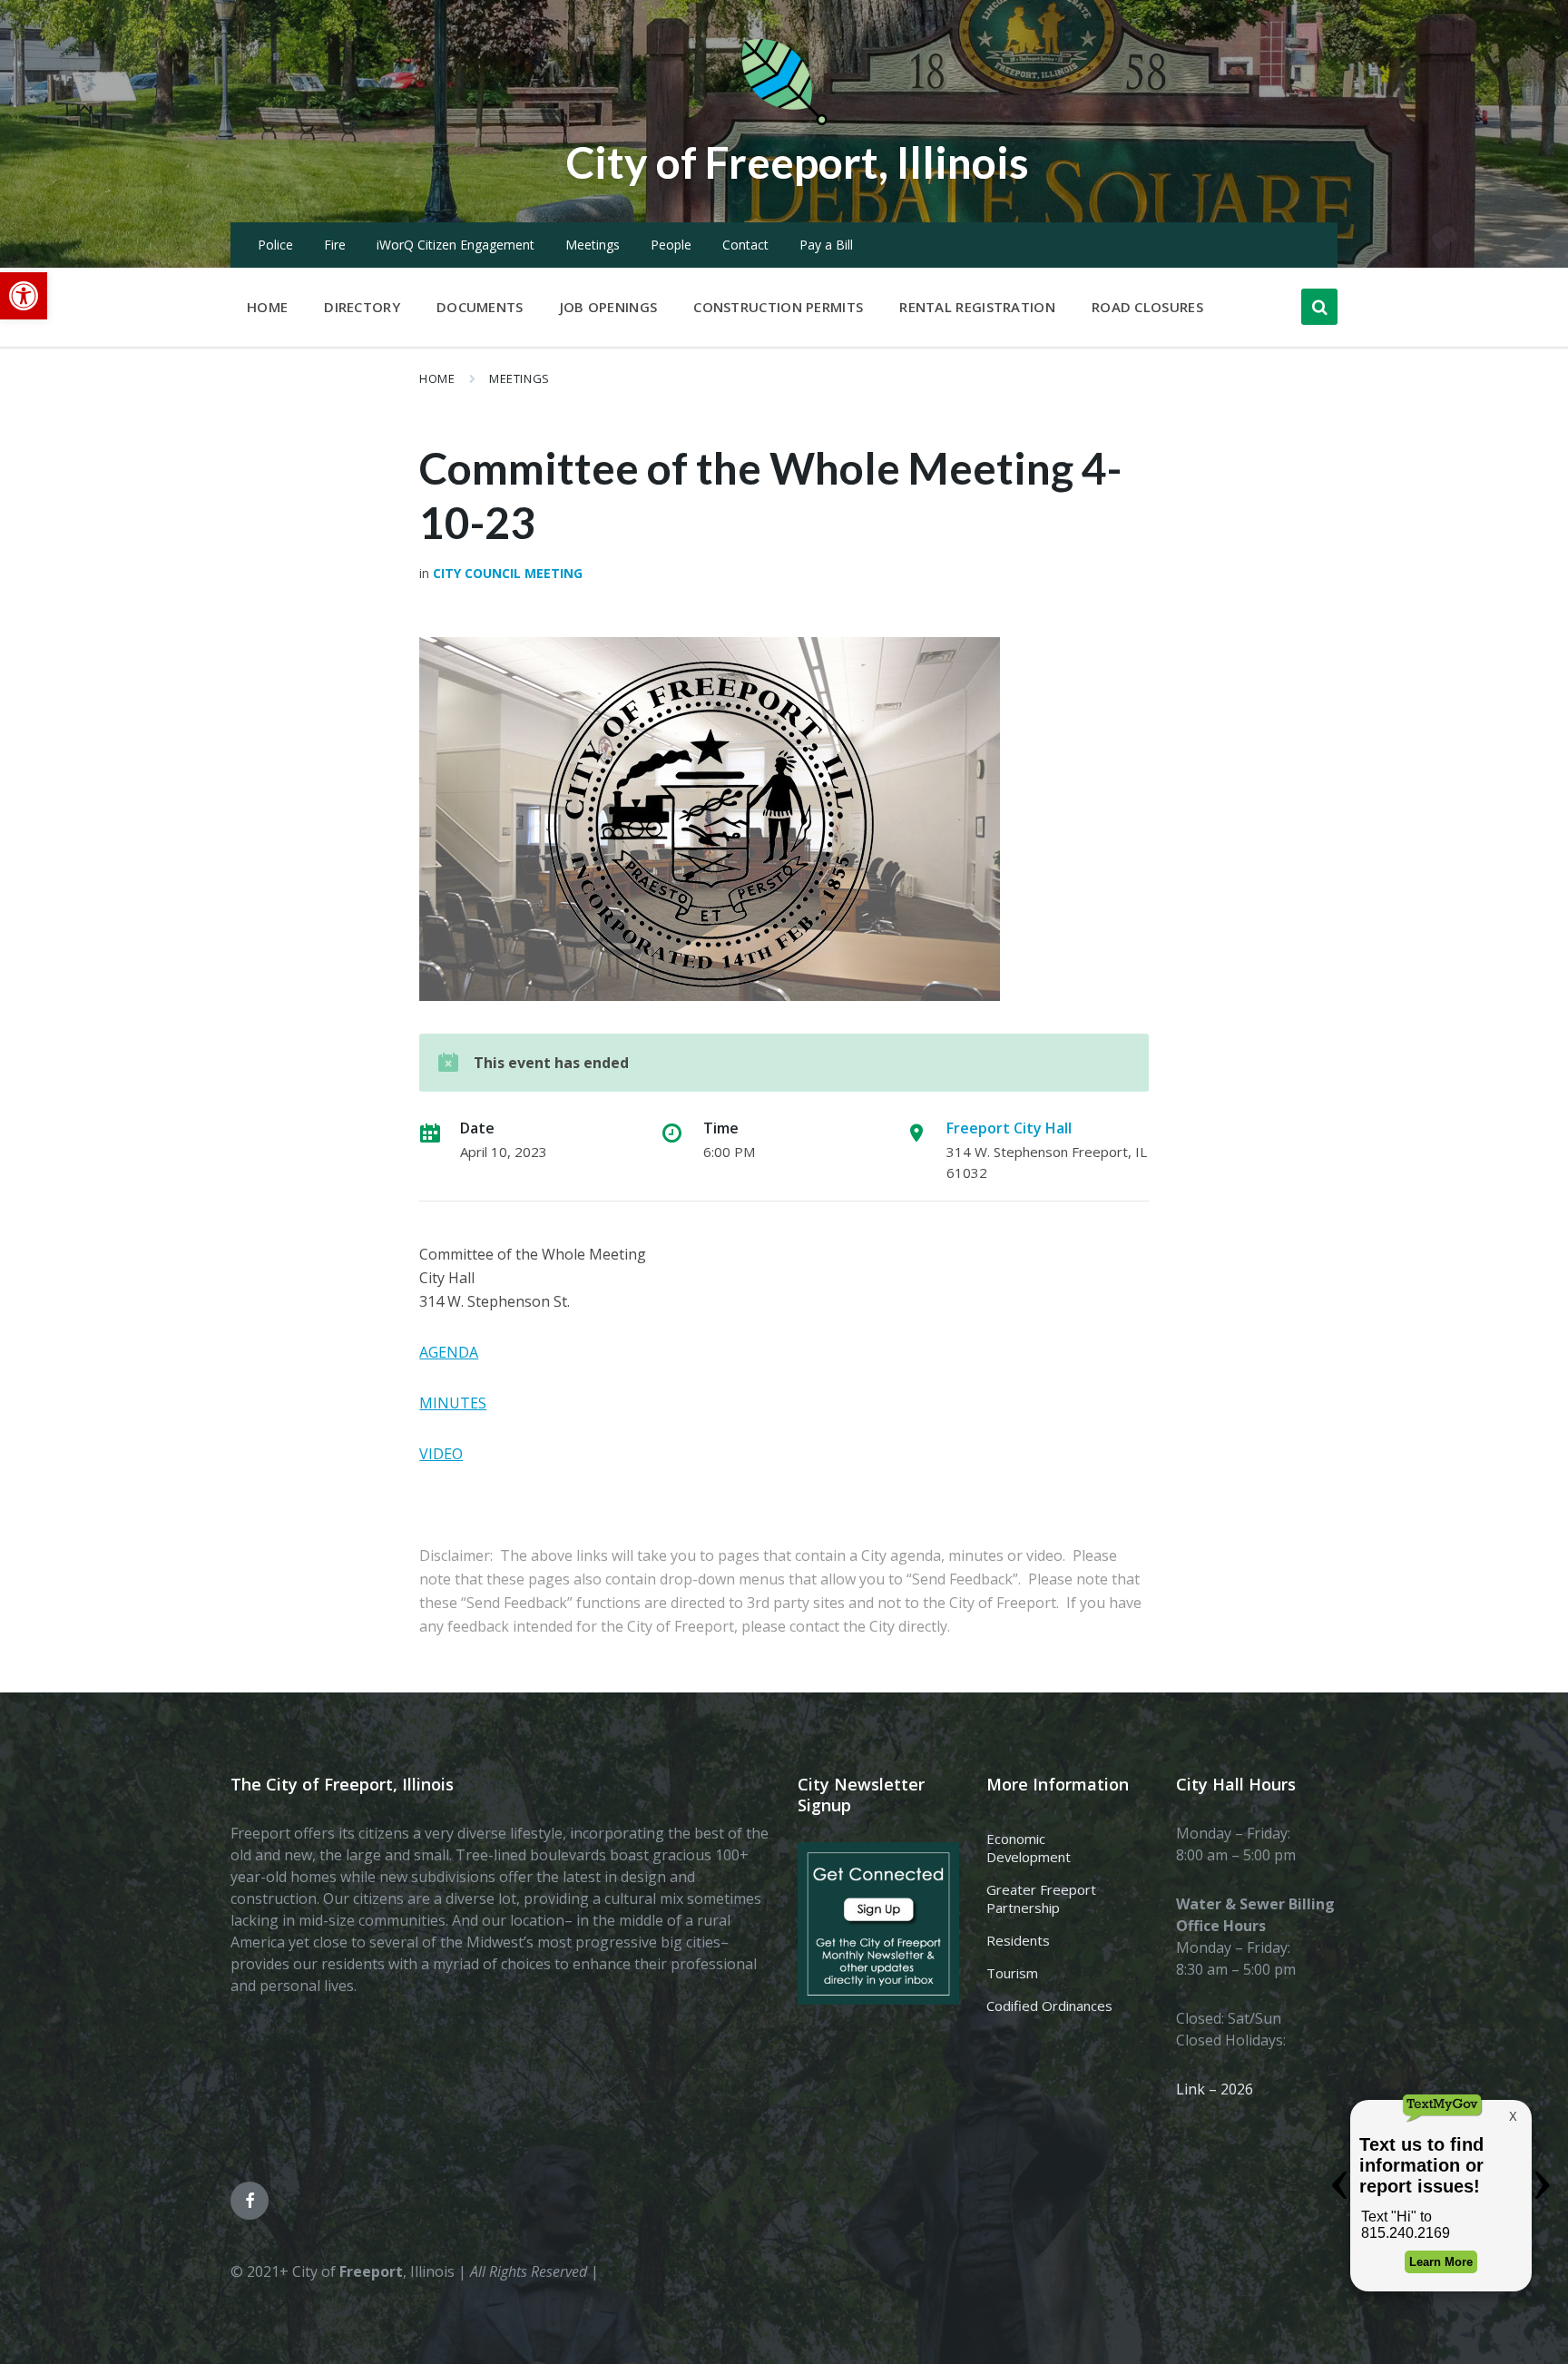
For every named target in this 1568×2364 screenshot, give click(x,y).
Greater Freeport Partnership (1041, 1898)
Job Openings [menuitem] (609, 307)
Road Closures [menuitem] (1147, 307)
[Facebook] (250, 2201)
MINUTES (453, 1403)
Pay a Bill (826, 245)
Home (437, 378)
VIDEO (441, 1454)
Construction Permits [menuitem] (778, 307)
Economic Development (1029, 1848)
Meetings (593, 245)
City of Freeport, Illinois (798, 162)
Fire (335, 245)
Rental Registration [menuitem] (977, 307)
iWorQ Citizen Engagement (456, 245)
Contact (745, 245)
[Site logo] (784, 122)
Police (275, 245)
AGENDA (449, 1352)
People (671, 245)
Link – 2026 (1215, 2089)
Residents (1018, 1940)
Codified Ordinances (1049, 2006)
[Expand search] (1319, 307)
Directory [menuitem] (362, 307)
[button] (24, 296)
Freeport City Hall (1009, 1128)
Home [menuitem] (267, 307)
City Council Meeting (508, 573)
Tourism (1012, 1973)
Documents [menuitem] (480, 307)
